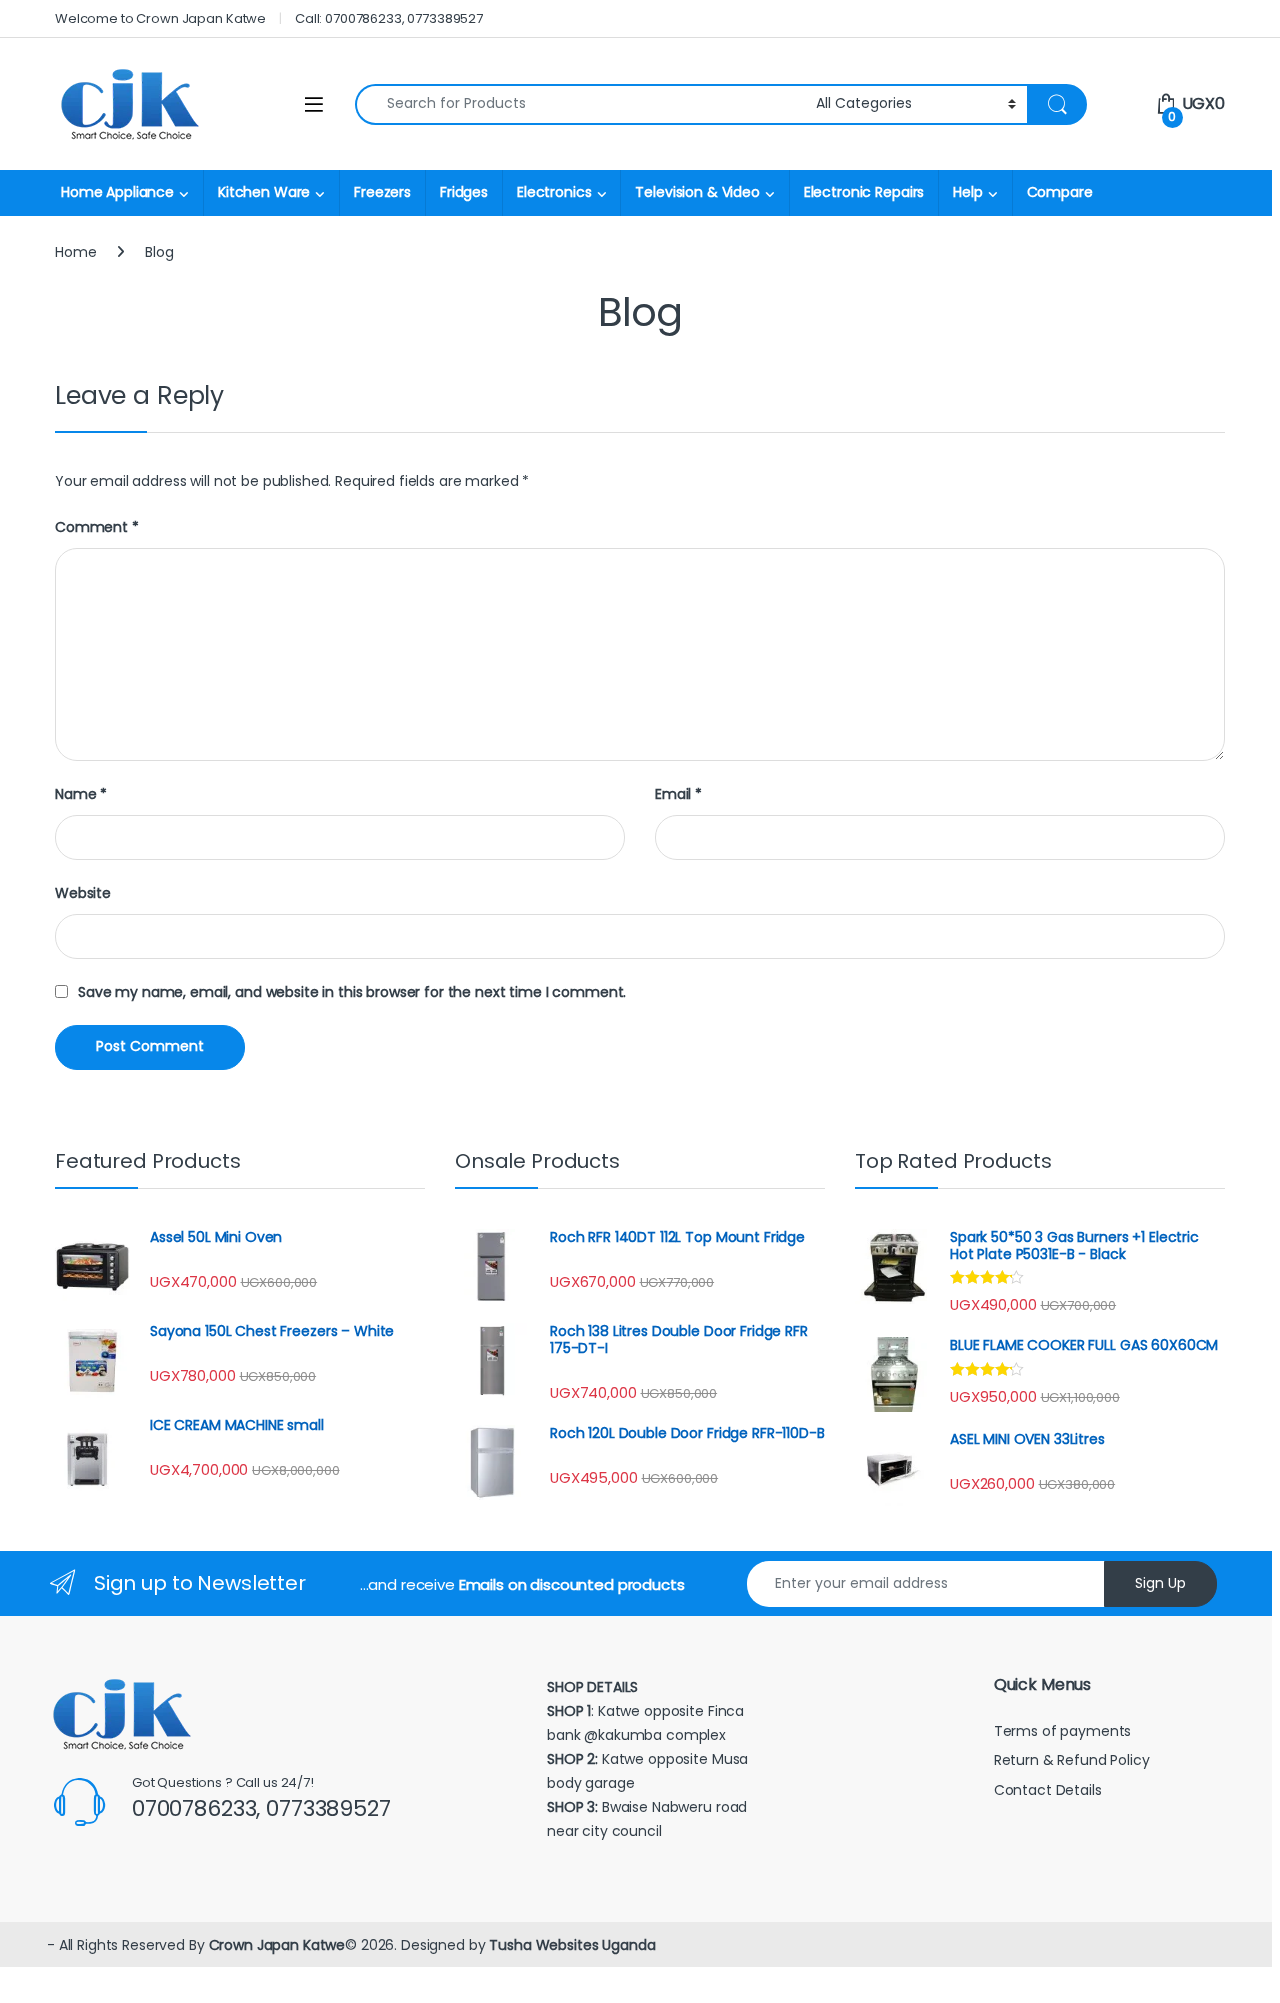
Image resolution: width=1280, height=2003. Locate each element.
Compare (1060, 192)
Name (81, 794)
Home (75, 252)
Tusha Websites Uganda (570, 1945)
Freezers (382, 192)
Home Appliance (117, 192)
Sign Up (1160, 1583)
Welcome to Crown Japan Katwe (160, 18)
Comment (97, 527)
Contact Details (1050, 1790)
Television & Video (697, 192)
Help (967, 192)
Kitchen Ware (264, 192)
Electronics (554, 192)
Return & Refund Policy (1072, 1760)
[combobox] (580, 104)
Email (678, 794)
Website (83, 893)
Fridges (464, 192)
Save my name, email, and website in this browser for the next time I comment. (352, 992)
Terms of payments (1064, 1731)
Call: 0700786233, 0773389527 (389, 18)
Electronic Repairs (864, 192)
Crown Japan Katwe (277, 1945)
